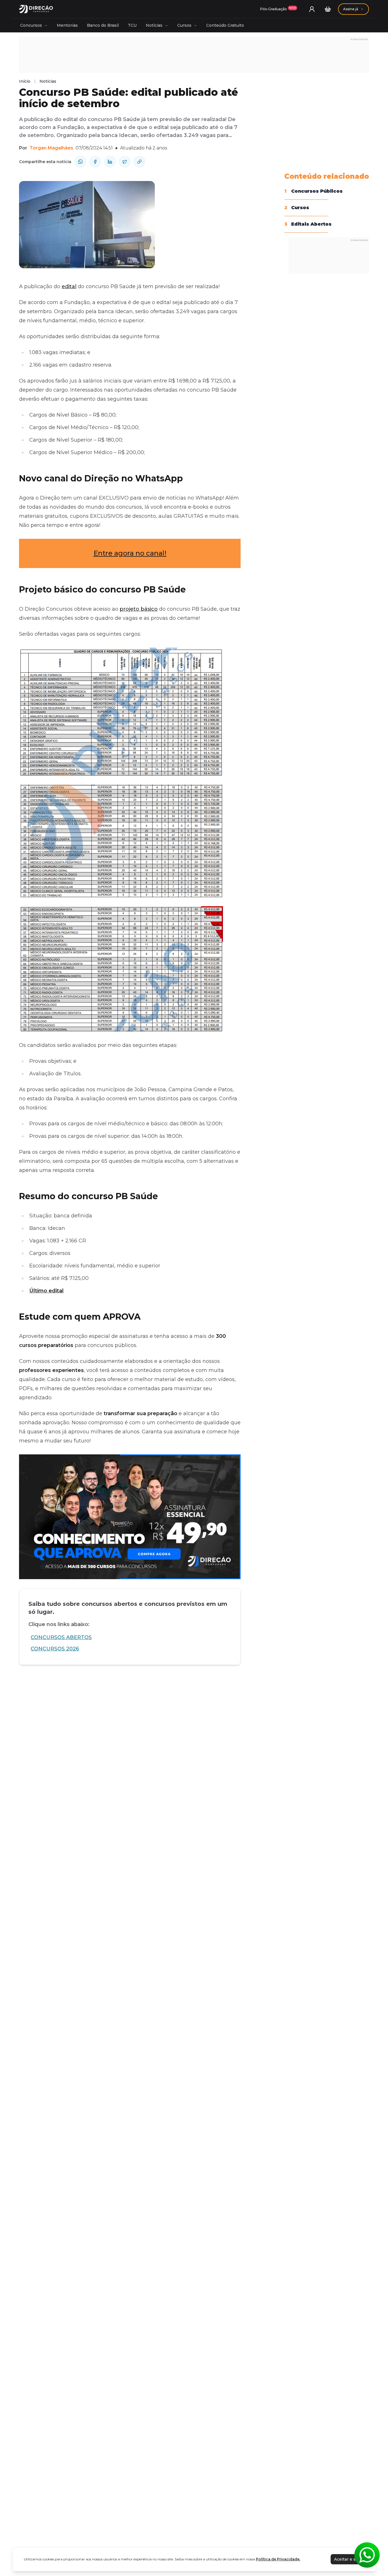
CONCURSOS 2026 (55, 1649)
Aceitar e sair (347, 2559)
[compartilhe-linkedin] (110, 162)
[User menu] (312, 9)
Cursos (184, 25)
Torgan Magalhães (51, 148)
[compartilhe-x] (125, 162)
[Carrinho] (328, 9)
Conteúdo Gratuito (225, 25)
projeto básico (139, 609)
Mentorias (67, 25)
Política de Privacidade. (278, 2559)
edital (69, 286)
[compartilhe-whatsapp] (80, 162)
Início (25, 81)
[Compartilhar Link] (139, 162)
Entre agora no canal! (130, 553)
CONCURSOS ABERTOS (61, 1637)
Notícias (154, 25)
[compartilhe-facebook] (95, 162)
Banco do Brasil (103, 25)
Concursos (31, 25)
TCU (132, 25)
